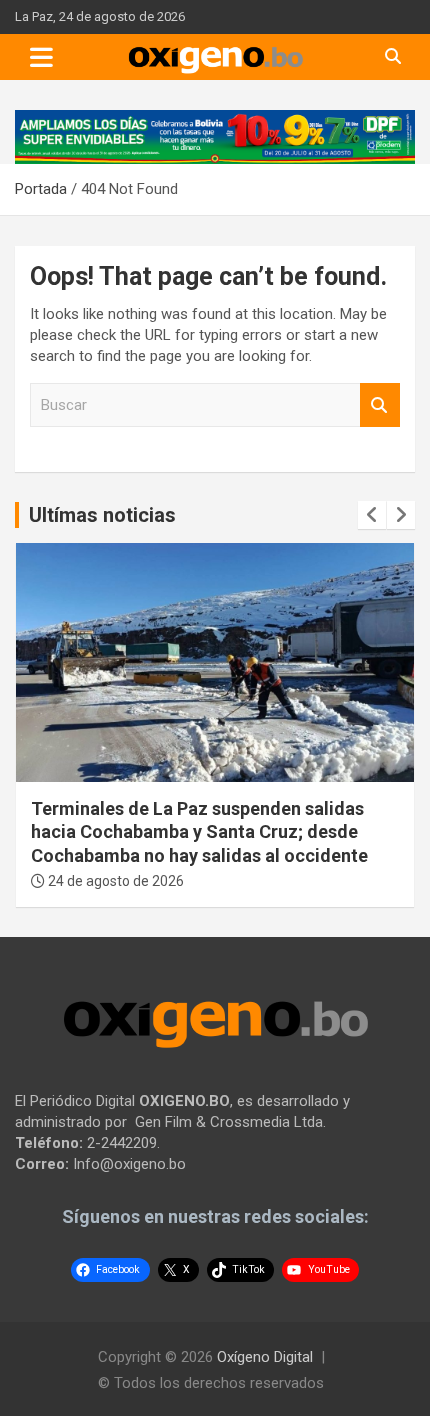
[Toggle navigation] (41, 57)
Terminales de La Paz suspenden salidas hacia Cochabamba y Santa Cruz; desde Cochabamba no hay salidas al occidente (199, 832)
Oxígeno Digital (265, 1357)
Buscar (380, 405)
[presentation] (372, 515)
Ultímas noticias (102, 515)
